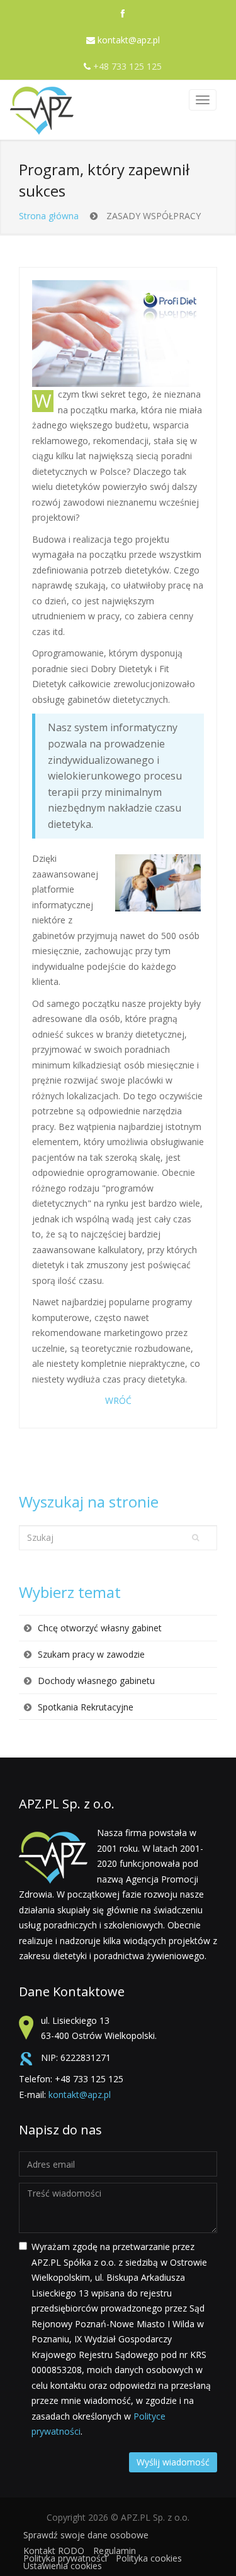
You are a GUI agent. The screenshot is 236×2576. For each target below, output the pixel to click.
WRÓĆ (118, 1400)
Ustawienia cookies (63, 2566)
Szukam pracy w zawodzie (91, 1654)
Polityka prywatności (65, 2558)
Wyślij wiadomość (173, 2462)
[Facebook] (123, 14)
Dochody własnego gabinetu (96, 1681)
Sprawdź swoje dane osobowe (86, 2535)
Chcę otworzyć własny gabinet (100, 1628)
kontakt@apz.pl (129, 40)
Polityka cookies (149, 2558)
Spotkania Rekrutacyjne (86, 1707)
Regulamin (115, 2551)
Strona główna (49, 216)
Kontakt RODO (54, 2551)
